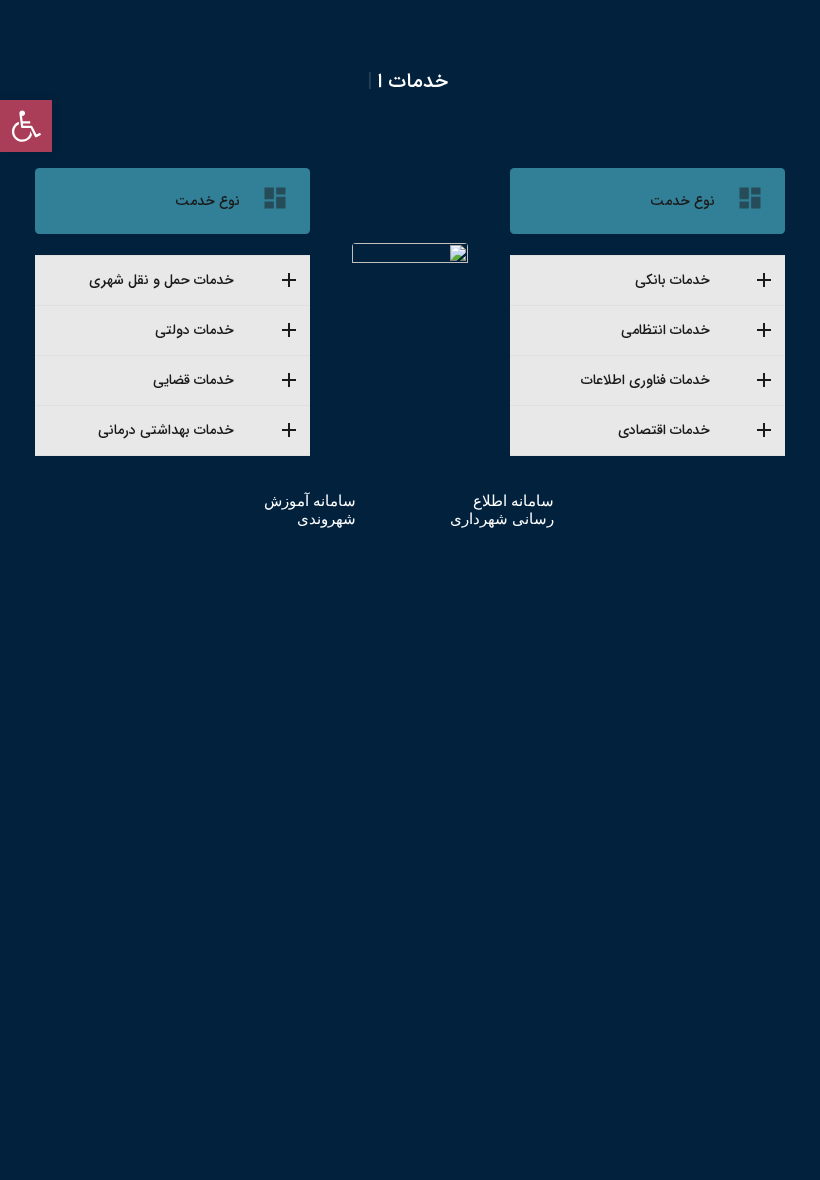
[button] (26, 126)
